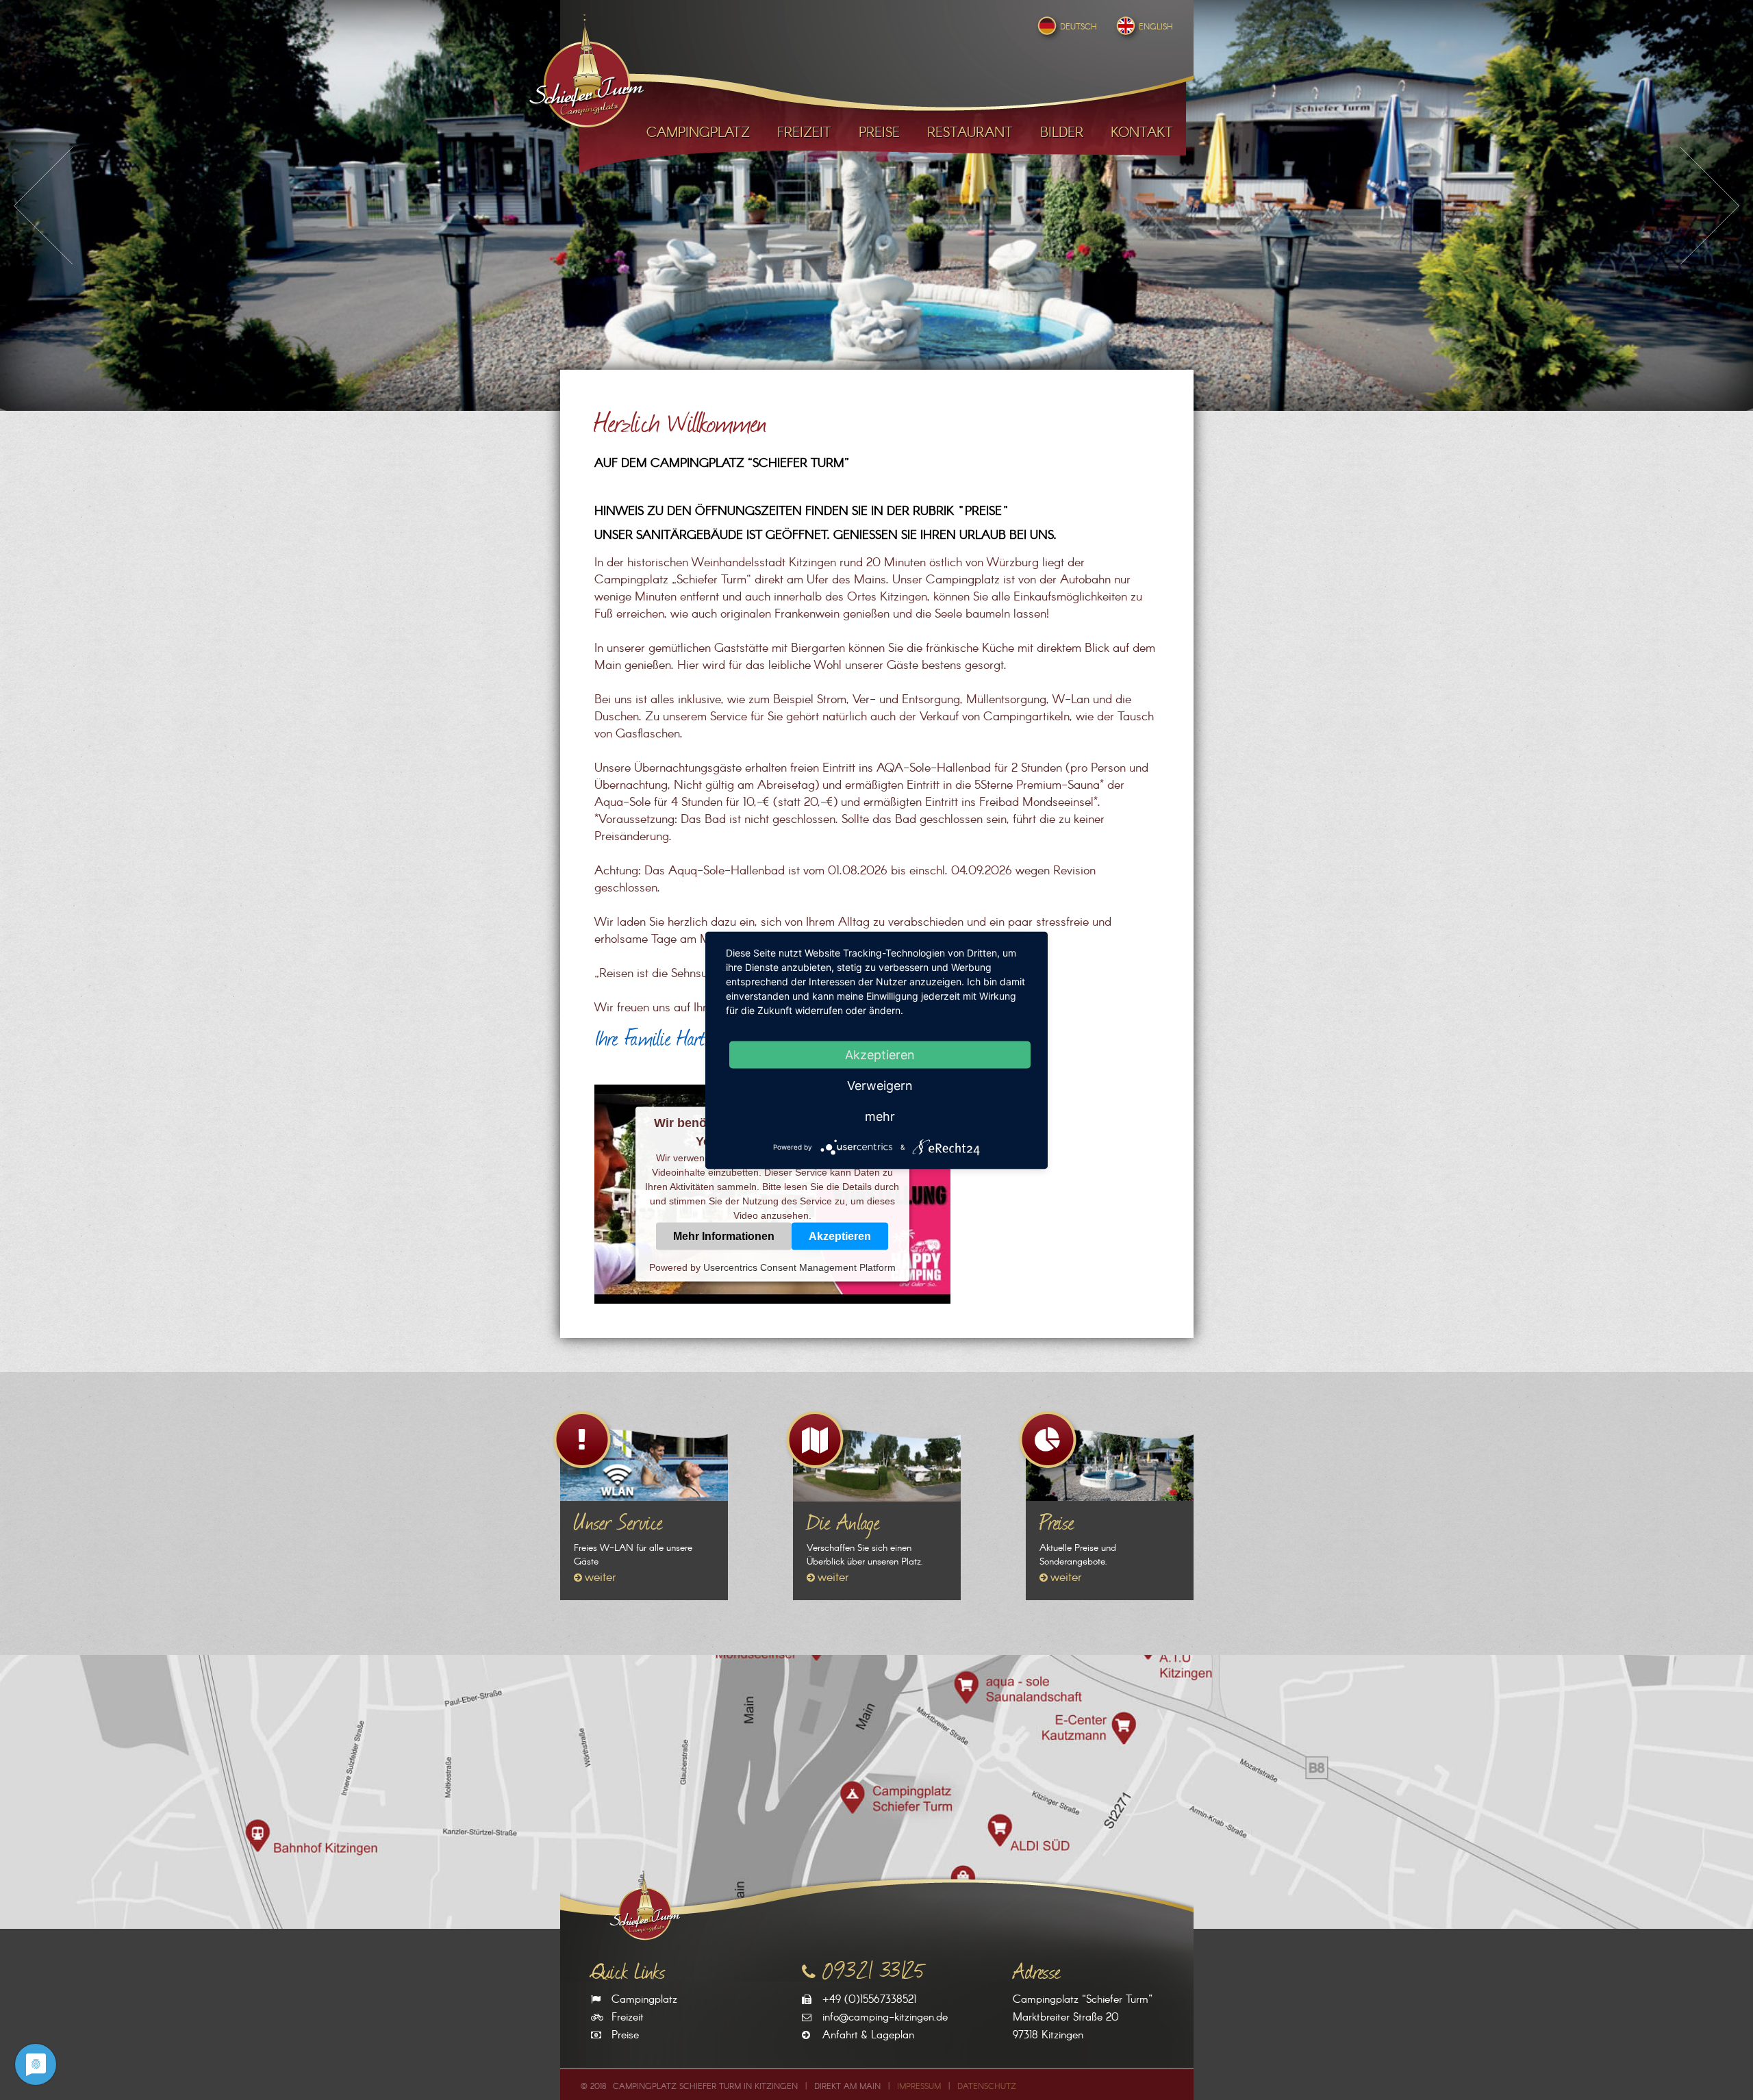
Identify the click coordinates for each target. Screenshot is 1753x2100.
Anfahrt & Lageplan (868, 2035)
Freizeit (628, 2017)
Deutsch (1079, 27)
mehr (880, 1116)
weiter (601, 1578)
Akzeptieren (840, 1236)
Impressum (919, 2087)
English (1156, 27)
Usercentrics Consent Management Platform (799, 1267)
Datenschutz (987, 2087)
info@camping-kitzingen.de (885, 2017)
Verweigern (880, 1085)
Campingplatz (644, 2000)
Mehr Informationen (724, 1236)
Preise (625, 2035)
